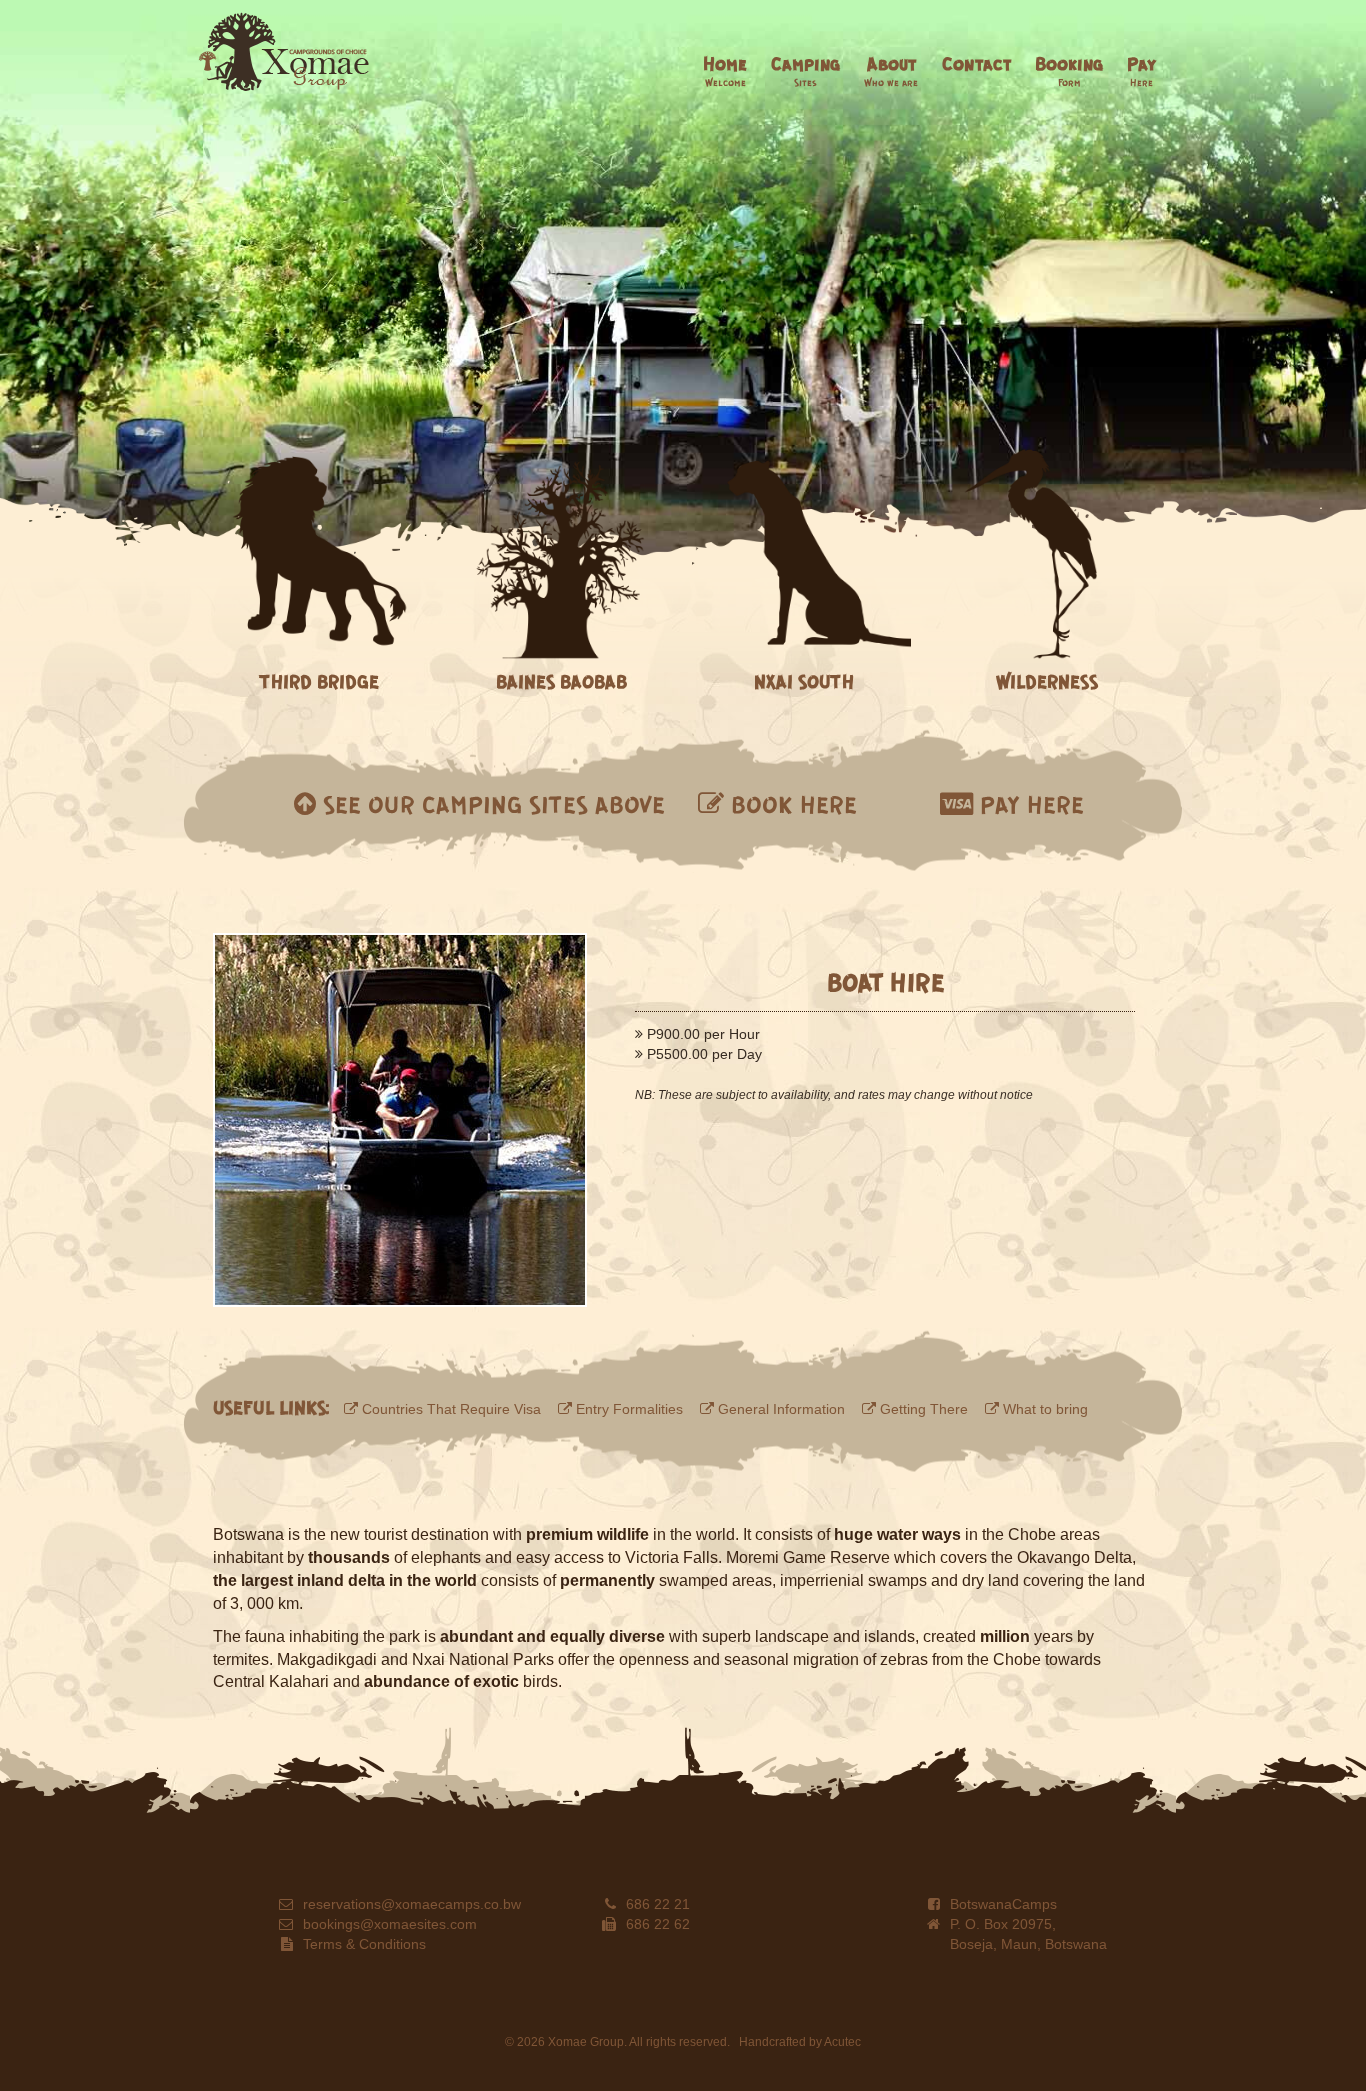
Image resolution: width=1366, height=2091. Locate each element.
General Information (779, 1409)
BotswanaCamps (1003, 1904)
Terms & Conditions (364, 1944)
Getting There (922, 1409)
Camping (805, 70)
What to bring (1043, 1409)
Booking (1069, 70)
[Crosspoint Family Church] (284, 52)
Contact (976, 63)
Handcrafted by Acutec (800, 2042)
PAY (1028, 804)
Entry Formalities (627, 1409)
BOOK (790, 804)
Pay (1141, 70)
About (891, 70)
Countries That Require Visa (449, 1409)
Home (725, 70)
